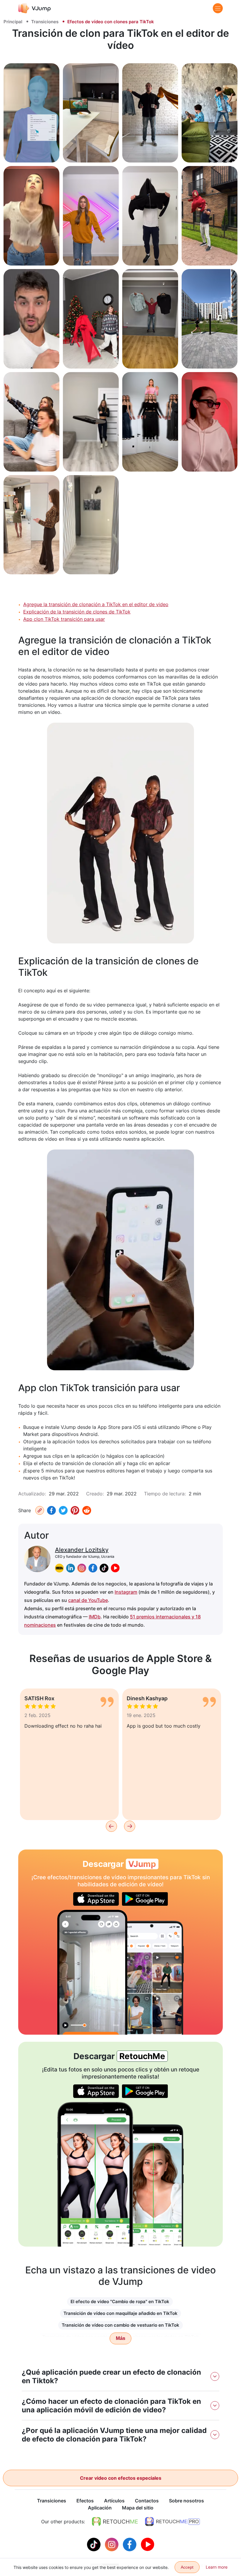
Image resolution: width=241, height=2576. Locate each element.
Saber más (31, 151)
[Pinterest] (75, 1510)
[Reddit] (87, 1510)
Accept (187, 2567)
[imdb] (59, 1568)
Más (120, 2338)
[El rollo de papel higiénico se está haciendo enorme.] (92, 1972)
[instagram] (82, 1568)
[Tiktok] (94, 2544)
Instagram (126, 1592)
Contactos (147, 2501)
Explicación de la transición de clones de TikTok (77, 612)
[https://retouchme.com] (115, 2522)
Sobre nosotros (186, 2501)
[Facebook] (51, 1510)
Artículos (114, 2501)
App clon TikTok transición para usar (64, 619)
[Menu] (218, 8)
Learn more (217, 2567)
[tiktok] (104, 1568)
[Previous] (111, 1826)
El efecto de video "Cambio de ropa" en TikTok (120, 2302)
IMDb (95, 1617)
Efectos (85, 2501)
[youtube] (115, 1568)
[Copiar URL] (40, 1510)
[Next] (130, 1826)
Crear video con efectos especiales (121, 2478)
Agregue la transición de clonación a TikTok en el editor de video (96, 604)
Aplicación (100, 2508)
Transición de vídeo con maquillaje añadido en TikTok (120, 2313)
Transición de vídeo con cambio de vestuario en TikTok (120, 2325)
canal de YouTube (88, 1600)
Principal (13, 22)
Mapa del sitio (138, 2508)
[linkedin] (71, 1568)
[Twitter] (63, 1510)
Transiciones (45, 22)
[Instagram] (112, 2544)
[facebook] (93, 1568)
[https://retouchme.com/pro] (173, 2522)
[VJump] (35, 8)
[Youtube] (148, 2544)
